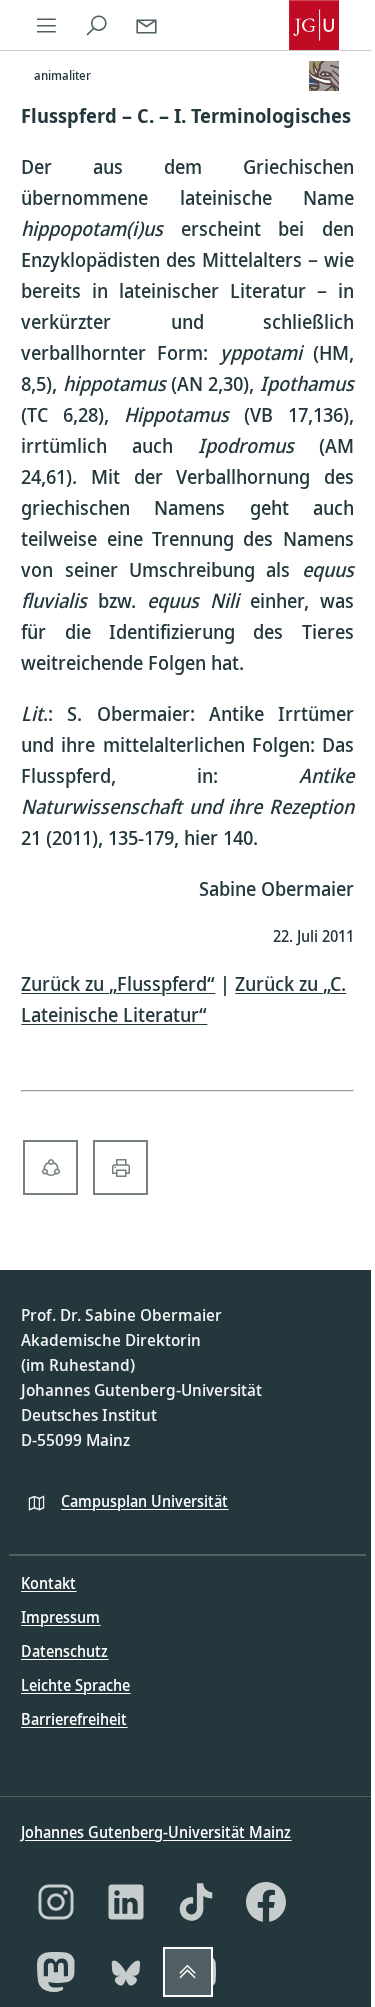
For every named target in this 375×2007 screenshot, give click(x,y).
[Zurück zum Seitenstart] (188, 1972)
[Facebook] (266, 1902)
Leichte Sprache (75, 1685)
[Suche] (96, 25)
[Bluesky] (126, 1972)
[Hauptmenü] (46, 25)
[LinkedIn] (126, 1902)
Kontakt (48, 1583)
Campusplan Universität (144, 1501)
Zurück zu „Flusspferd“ (118, 983)
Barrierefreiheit (74, 1719)
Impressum (60, 1617)
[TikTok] (196, 1902)
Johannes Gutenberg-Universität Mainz (156, 1832)
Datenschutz (64, 1651)
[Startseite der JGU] (314, 25)
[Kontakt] (146, 25)
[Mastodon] (56, 1972)
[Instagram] (56, 1902)
